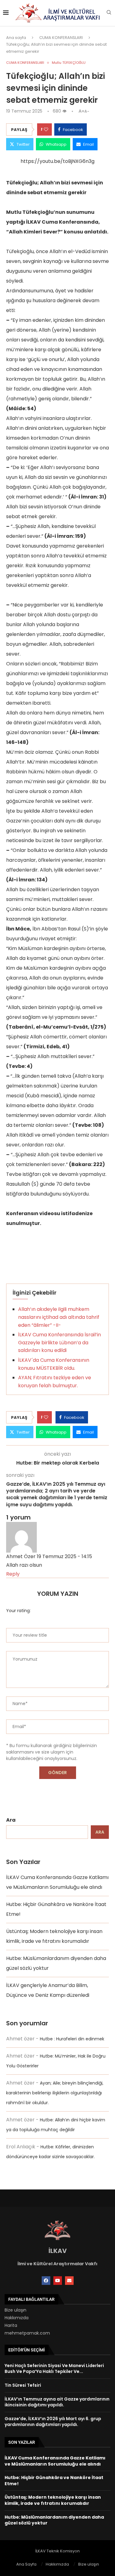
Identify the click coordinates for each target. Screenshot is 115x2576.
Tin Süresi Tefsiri (23, 2385)
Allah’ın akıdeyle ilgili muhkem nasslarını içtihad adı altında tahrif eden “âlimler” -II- (59, 1317)
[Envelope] (69, 2281)
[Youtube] (58, 2281)
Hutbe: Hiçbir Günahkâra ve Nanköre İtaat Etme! (54, 2481)
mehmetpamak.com (27, 2333)
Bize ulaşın (15, 2310)
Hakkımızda (17, 2318)
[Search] (109, 13)
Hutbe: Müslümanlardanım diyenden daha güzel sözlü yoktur (54, 2520)
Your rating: (18, 1611)
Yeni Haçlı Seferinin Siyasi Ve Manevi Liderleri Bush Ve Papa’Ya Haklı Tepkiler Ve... (54, 2369)
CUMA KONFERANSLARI (61, 38)
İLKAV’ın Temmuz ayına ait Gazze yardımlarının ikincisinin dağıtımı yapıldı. (57, 2402)
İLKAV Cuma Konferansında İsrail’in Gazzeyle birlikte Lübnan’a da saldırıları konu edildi (59, 1342)
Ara (11, 1820)
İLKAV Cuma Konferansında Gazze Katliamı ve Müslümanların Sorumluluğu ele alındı (55, 2461)
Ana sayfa (16, 38)
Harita (11, 2325)
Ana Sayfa (26, 2564)
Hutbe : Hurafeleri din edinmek (72, 2039)
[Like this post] (46, 129)
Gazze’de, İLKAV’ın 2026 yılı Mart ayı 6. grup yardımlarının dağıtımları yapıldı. (53, 2422)
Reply (13, 1574)
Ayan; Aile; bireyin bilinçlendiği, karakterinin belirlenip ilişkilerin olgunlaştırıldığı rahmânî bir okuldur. (55, 2093)
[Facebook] (46, 2281)
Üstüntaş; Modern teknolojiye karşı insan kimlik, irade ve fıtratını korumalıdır (53, 2500)
